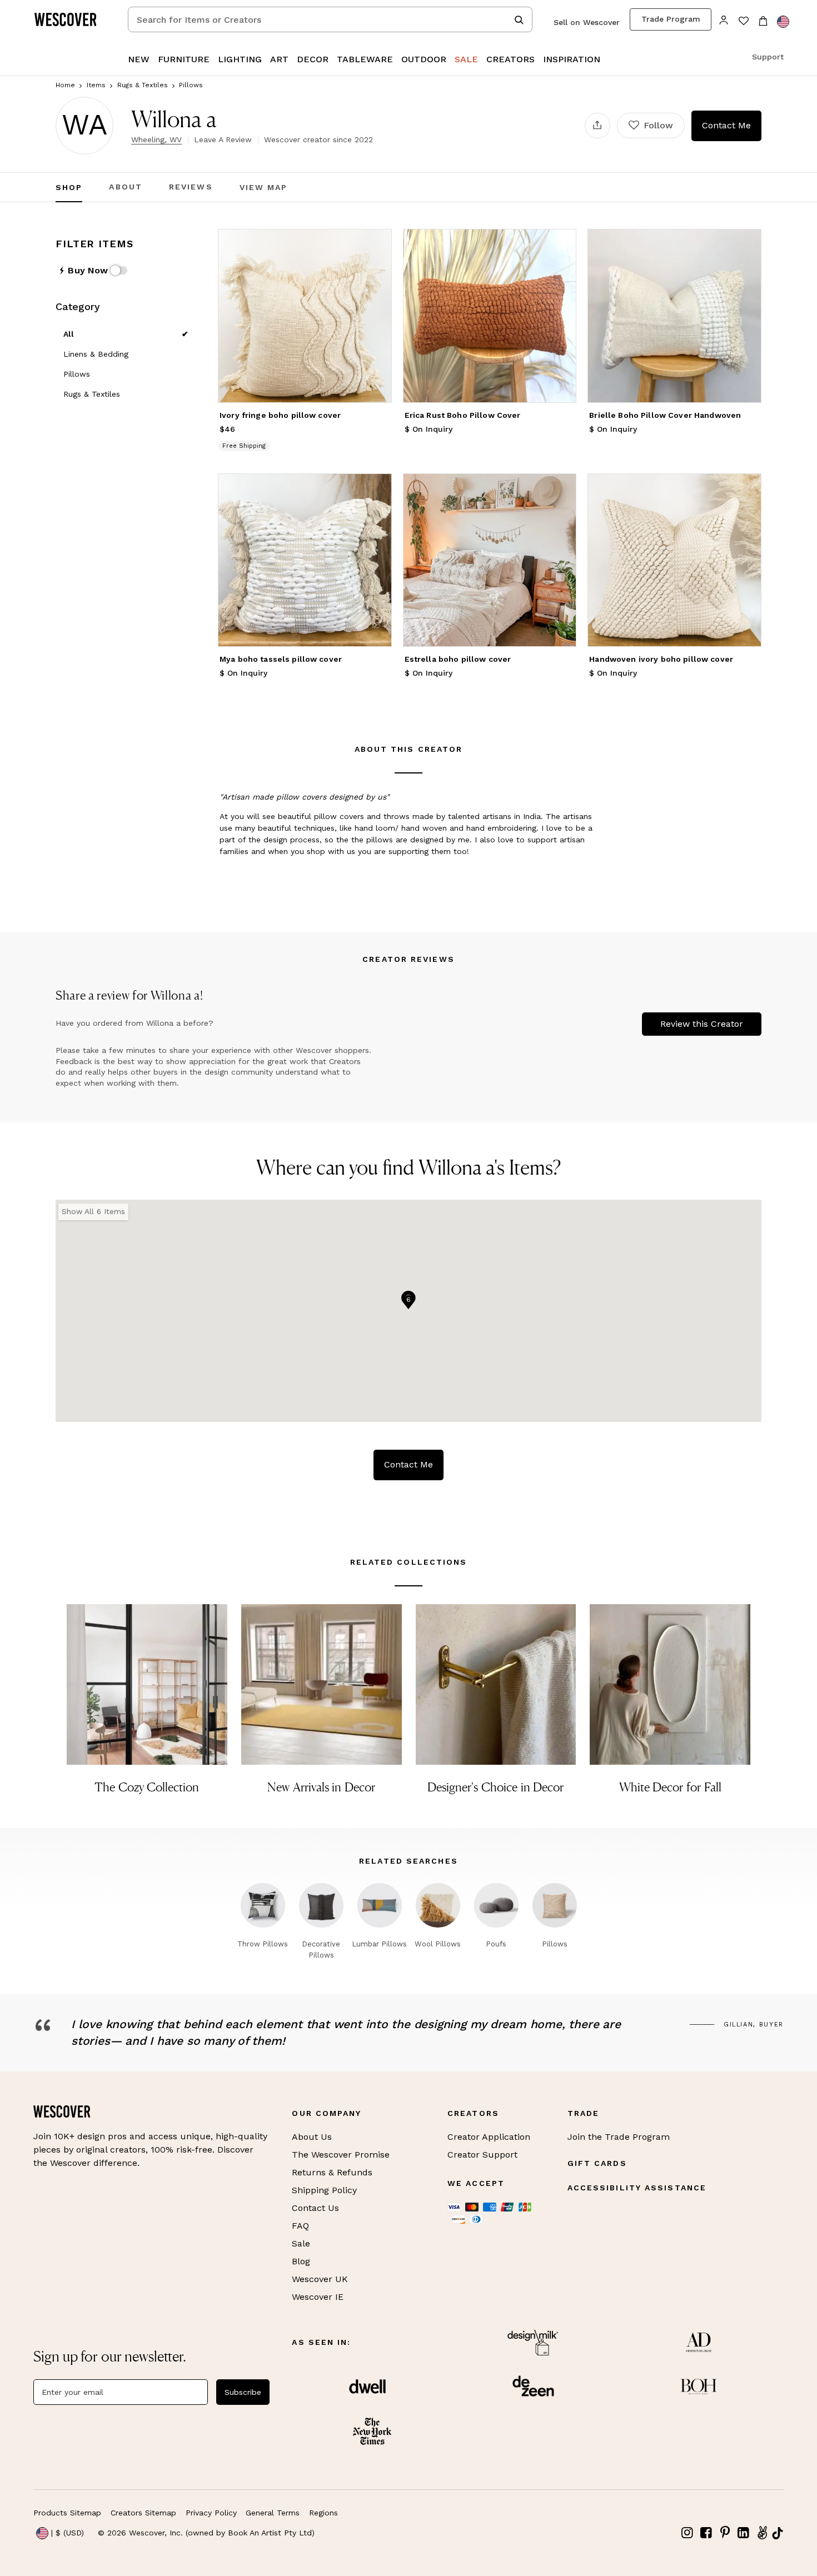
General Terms (273, 2513)
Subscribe (243, 2392)
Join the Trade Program (619, 2137)
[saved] (743, 22)
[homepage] (69, 19)
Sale (301, 2243)
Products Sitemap (67, 2513)
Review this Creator (702, 1024)
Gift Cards (597, 2163)
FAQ (300, 2226)
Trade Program (671, 19)
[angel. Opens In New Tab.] (762, 2533)
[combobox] (330, 19)
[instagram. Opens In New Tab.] (688, 2533)
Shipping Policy (324, 2190)
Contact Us (315, 2208)
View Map (264, 187)
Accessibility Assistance (637, 2188)
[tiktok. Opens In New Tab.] (778, 2533)
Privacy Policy (211, 2513)
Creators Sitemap (143, 2513)
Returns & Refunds (332, 2172)
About (126, 187)
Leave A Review (223, 139)
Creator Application (489, 2137)
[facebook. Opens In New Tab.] (706, 2533)
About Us (312, 2137)
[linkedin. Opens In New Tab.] (744, 2533)
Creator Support (482, 2155)
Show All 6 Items (93, 1211)
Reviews (191, 187)
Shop (69, 187)
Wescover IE (318, 2297)
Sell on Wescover (587, 22)
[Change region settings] (783, 22)
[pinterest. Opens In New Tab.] (725, 2533)
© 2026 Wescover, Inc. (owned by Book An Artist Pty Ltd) (206, 2533)
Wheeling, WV (156, 139)
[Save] (376, 244)
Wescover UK (320, 2279)
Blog (301, 2261)
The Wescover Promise (341, 2155)
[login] (724, 19)
